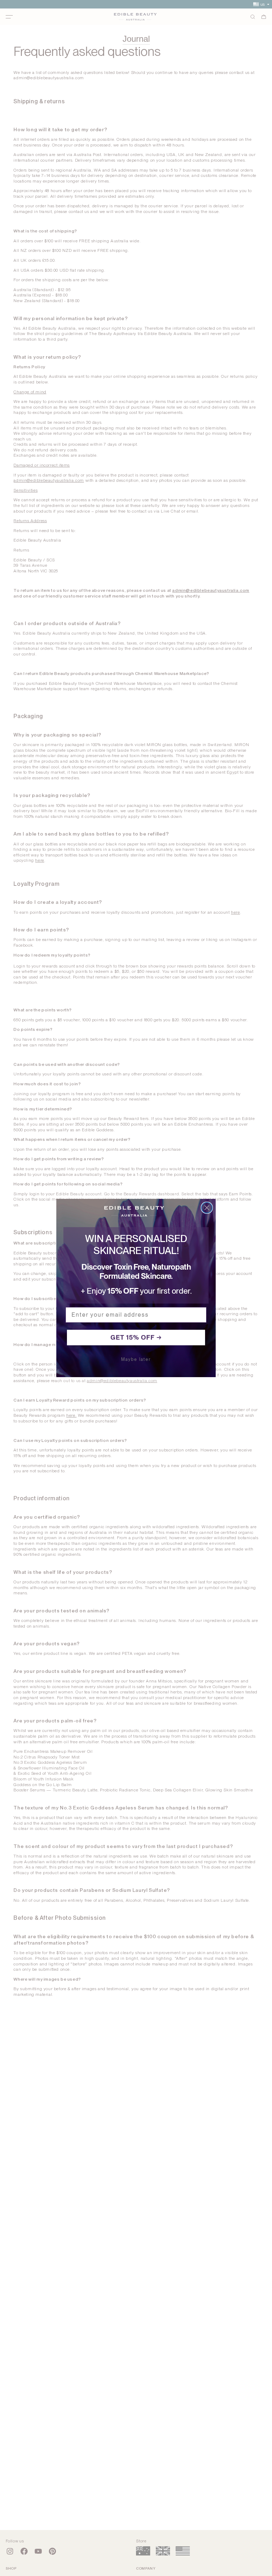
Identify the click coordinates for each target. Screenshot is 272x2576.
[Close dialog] (207, 1208)
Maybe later (136, 1359)
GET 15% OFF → (136, 1337)
